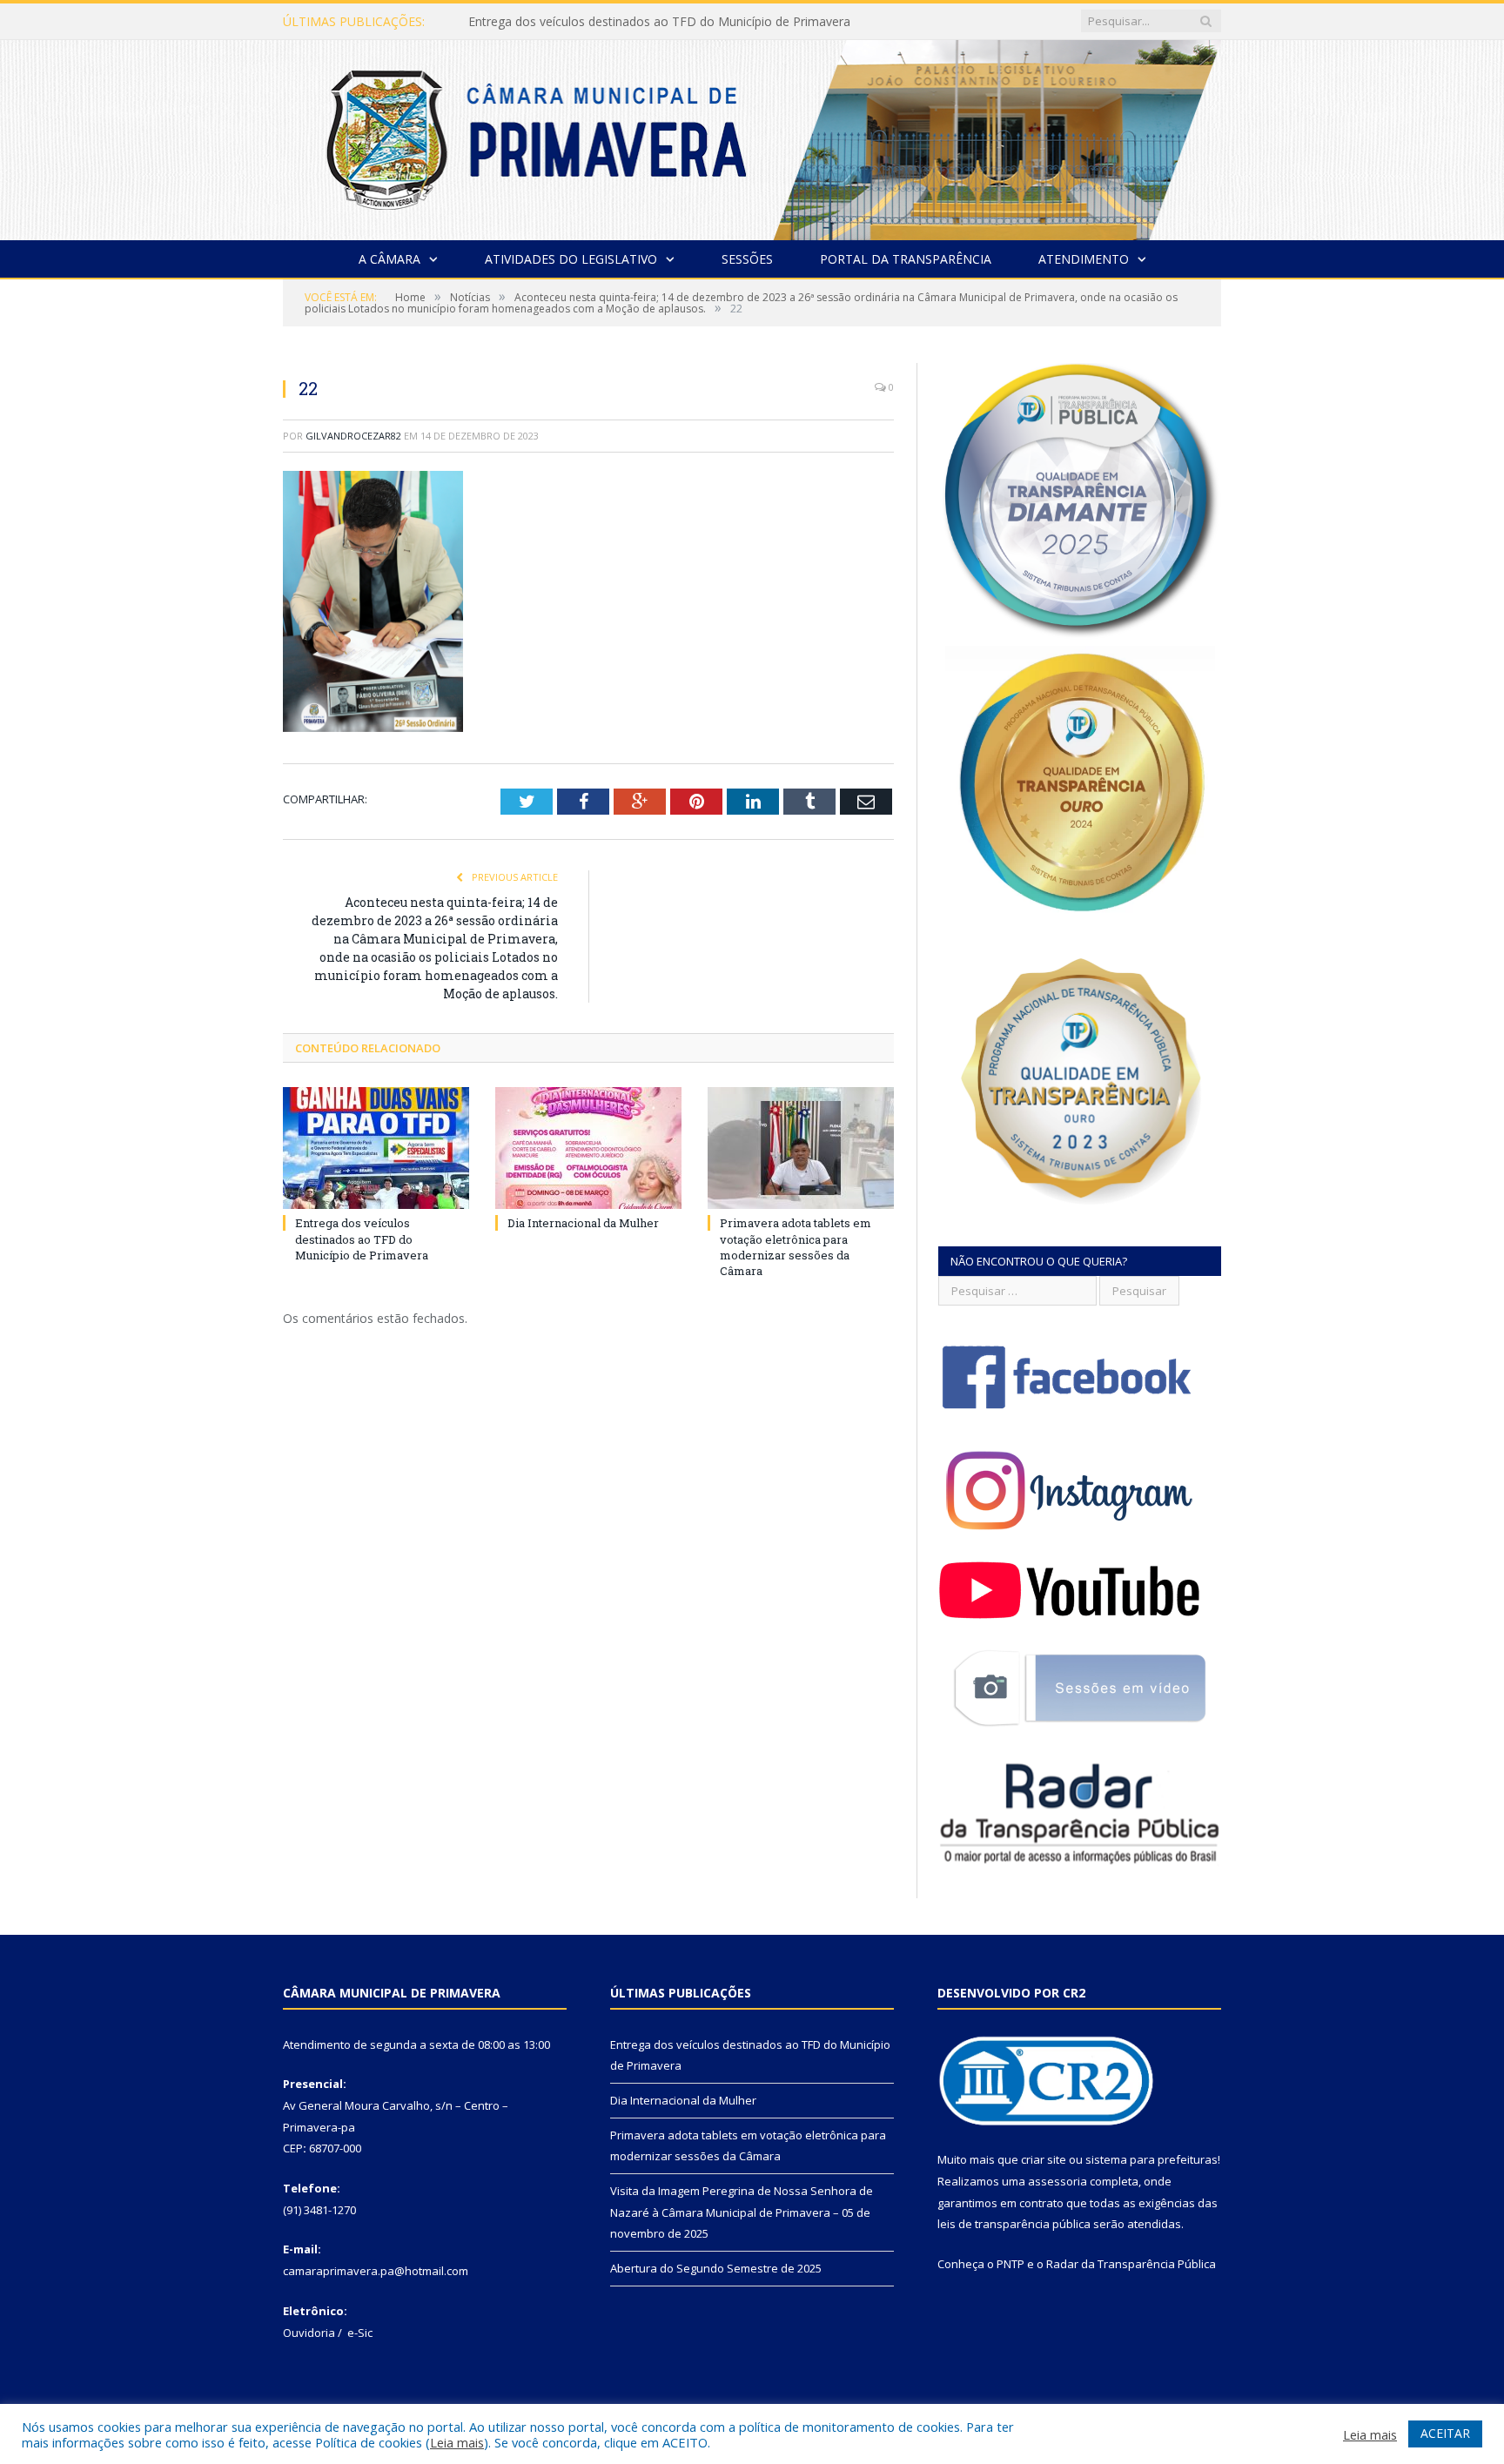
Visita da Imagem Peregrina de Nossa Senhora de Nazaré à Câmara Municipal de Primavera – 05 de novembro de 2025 (742, 2212)
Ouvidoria (309, 2333)
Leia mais (457, 2442)
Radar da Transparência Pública (1131, 2264)
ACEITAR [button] (1445, 2433)
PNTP (1010, 2264)
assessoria (1057, 2181)
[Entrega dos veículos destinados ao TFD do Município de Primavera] (376, 1148)
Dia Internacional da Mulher (546, 22)
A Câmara (389, 259)
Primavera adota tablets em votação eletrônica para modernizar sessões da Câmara (796, 1247)
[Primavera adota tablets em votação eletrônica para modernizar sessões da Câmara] (801, 1148)
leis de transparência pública (1014, 2224)
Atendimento (1084, 259)
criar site (1044, 2159)
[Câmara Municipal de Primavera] (752, 136)
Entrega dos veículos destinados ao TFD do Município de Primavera (362, 1239)
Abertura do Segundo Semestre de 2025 (716, 2268)
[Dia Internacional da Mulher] (588, 1148)
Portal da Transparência (906, 259)
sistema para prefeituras (1151, 2159)
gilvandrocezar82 (353, 436)
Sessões (747, 259)
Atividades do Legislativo (571, 259)
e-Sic (360, 2333)
